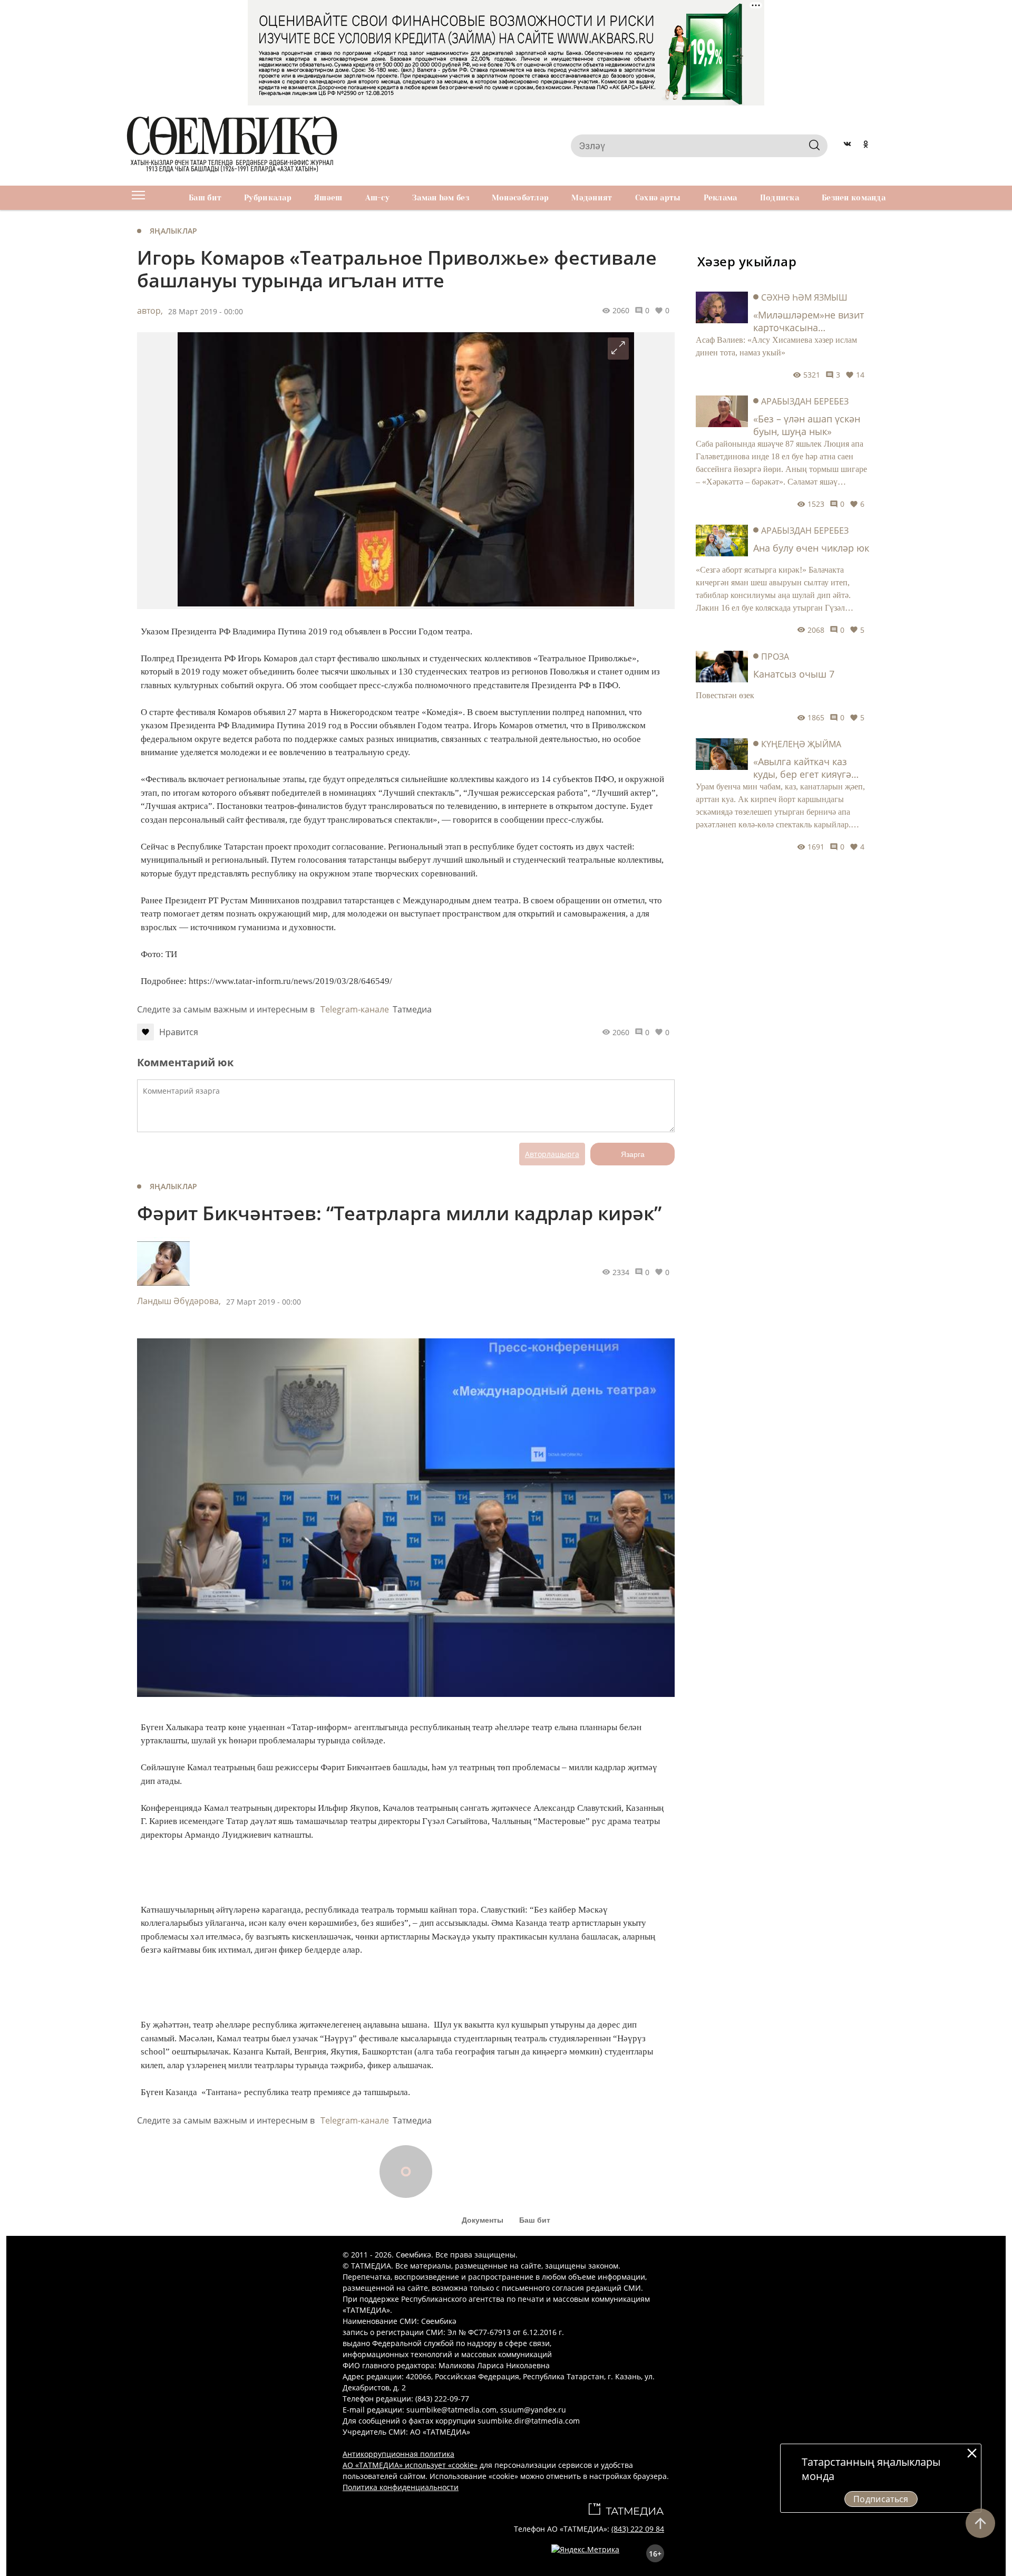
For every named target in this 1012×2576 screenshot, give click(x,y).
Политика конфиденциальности (401, 2487)
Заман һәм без (441, 198)
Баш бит (205, 198)
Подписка (780, 198)
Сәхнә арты (658, 198)
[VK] (847, 146)
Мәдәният (592, 198)
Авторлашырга (552, 1154)
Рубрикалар (268, 198)
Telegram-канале (355, 1009)
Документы (483, 2220)
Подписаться (881, 2499)
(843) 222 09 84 (638, 2529)
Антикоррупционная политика (398, 2454)
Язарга (633, 1154)
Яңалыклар (174, 231)
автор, (150, 311)
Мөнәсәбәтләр (520, 198)
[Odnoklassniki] (866, 146)
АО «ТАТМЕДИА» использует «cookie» (410, 2465)
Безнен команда (854, 198)
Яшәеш (328, 198)
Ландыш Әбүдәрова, (179, 1301)
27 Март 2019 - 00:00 (264, 1302)
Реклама (721, 198)
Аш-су (377, 198)
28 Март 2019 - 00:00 (206, 311)
